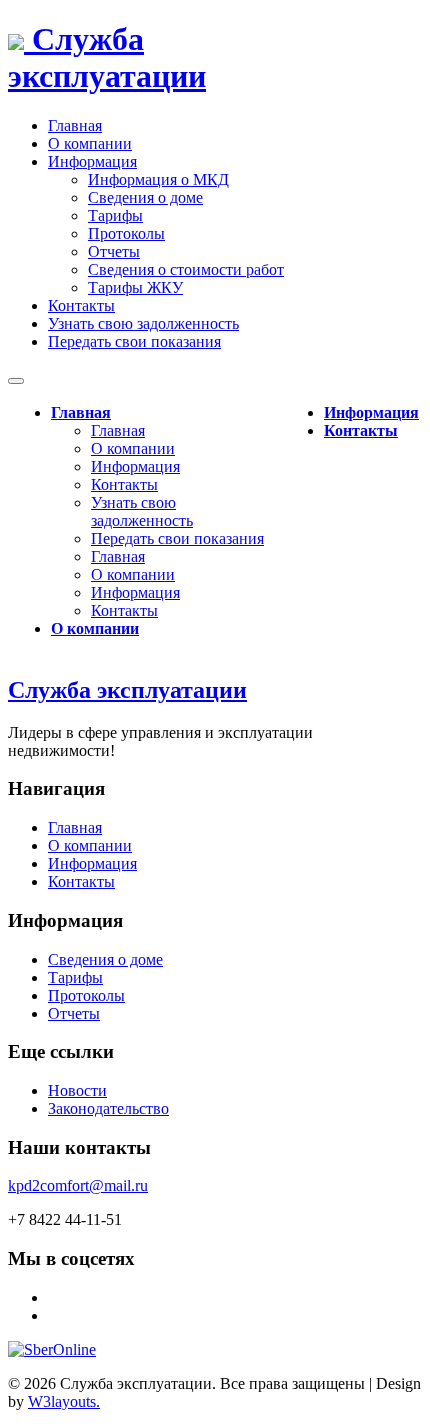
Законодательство (108, 1108)
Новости (77, 1090)
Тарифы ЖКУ (135, 287)
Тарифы (115, 215)
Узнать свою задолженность (142, 511)
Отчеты (114, 251)
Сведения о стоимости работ (186, 269)
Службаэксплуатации (107, 57)
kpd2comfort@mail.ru (78, 1185)
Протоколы (126, 233)
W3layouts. (64, 1401)
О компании (133, 448)
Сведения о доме (145, 197)
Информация (135, 466)
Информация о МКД (158, 179)
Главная (81, 412)
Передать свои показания (177, 538)
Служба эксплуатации (127, 690)
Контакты (124, 484)
